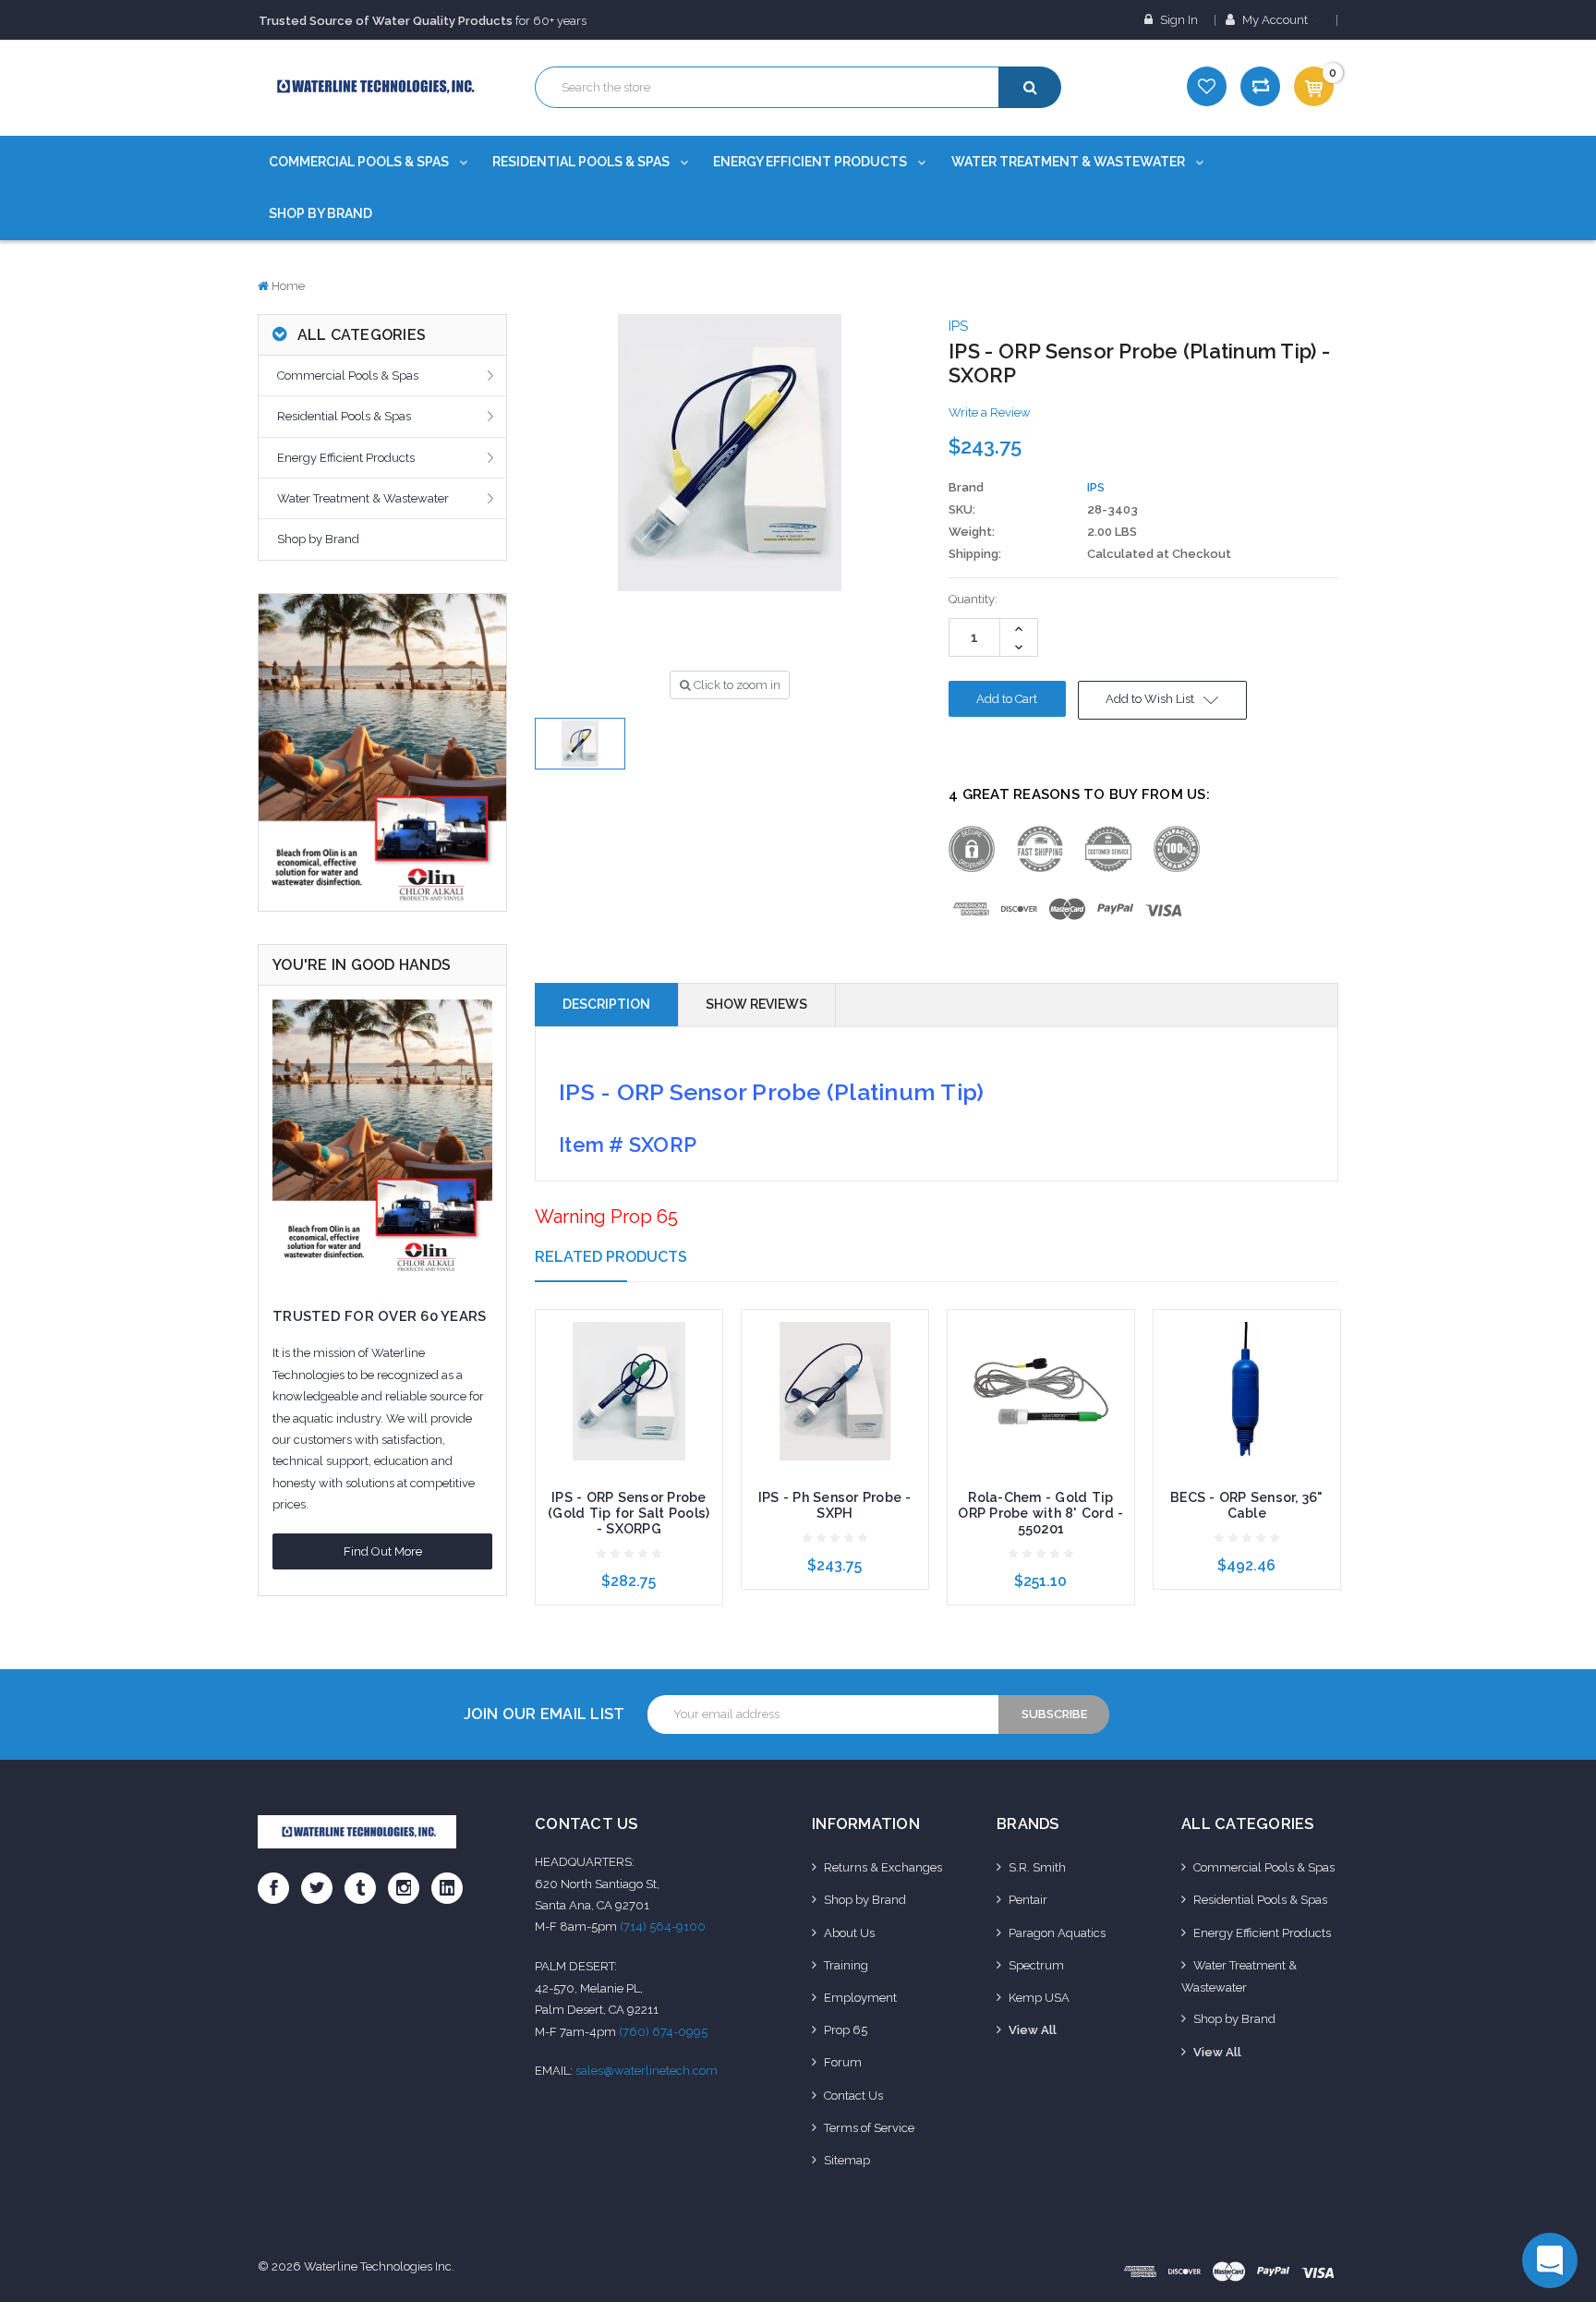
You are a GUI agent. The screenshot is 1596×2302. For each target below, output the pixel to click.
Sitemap (847, 2160)
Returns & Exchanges (883, 1867)
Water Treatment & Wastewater (1070, 162)
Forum (843, 2062)
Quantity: (973, 599)
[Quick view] (629, 1359)
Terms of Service (869, 2128)
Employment (860, 1998)
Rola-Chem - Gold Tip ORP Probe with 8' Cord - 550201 (1040, 1513)
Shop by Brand (320, 213)
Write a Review (990, 412)
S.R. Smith (1037, 1867)
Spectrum (1036, 1965)
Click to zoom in (736, 685)
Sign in (1178, 20)
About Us (849, 1933)
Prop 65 (846, 2030)
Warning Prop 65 (606, 1217)
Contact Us (853, 2096)
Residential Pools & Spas (582, 162)
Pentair (1028, 1900)
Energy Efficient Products (811, 162)
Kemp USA (1039, 1998)
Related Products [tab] (611, 1257)
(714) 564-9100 (663, 1926)
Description (606, 1004)
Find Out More (383, 1551)
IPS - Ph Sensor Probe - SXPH (835, 1505)
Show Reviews (756, 1004)
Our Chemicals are (375, 20)
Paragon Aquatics (1057, 1933)
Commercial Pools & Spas (360, 162)
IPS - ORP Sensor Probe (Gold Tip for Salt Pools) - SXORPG (629, 1513)
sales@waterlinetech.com (647, 2071)
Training (846, 1965)
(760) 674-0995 (663, 2032)
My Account (1275, 20)
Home (288, 286)
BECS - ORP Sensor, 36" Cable (1247, 1505)
